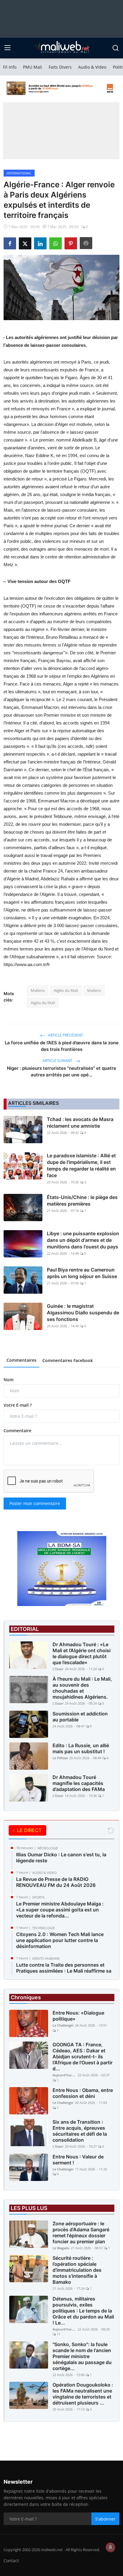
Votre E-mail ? (18, 1405)
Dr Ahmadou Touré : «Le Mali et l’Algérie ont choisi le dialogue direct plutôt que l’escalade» (82, 1653)
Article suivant (58, 1061)
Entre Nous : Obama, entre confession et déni (83, 2093)
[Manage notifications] (110, 2547)
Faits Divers (60, 67)
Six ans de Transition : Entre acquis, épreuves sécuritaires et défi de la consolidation (80, 2131)
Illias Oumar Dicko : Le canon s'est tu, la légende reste (61, 1858)
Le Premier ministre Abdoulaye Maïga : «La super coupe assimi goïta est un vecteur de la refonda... (60, 1910)
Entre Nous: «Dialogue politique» (78, 2016)
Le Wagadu (61, 2248)
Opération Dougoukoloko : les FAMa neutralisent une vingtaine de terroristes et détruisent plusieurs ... (83, 2394)
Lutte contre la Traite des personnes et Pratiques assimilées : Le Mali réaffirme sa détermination (64, 1971)
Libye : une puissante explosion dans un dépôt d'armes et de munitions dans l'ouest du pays (83, 1240)
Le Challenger (63, 2025)
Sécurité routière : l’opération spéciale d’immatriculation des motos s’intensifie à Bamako (77, 2270)
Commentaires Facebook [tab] (68, 1360)
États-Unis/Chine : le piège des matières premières (82, 1200)
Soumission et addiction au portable (80, 1717)
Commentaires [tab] (21, 1360)
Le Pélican (60, 1758)
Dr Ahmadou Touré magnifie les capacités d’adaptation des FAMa (79, 1783)
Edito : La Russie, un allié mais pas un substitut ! (81, 1748)
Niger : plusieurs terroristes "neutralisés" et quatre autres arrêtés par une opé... (61, 1071)
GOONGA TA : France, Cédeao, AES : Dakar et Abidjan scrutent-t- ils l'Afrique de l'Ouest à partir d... (83, 2057)
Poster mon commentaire (35, 1503)
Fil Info (10, 67)
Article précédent (65, 1035)
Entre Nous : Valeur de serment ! (78, 2160)
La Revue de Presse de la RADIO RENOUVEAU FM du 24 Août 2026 (56, 1882)
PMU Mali (33, 67)
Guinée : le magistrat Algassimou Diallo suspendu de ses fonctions (83, 1313)
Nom (9, 1380)
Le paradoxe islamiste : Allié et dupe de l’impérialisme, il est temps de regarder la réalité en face (81, 1165)
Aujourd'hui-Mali (64, 2075)
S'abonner (105, 2519)
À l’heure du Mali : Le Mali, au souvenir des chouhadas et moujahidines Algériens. (82, 1688)
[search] (116, 48)
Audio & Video (92, 67)
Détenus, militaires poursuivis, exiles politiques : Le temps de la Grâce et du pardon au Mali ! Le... (83, 2311)
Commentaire (17, 1431)
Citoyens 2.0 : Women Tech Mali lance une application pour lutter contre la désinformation (60, 1940)
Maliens (38, 990)
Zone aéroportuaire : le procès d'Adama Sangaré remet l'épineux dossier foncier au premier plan (81, 2232)
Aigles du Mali (66, 990)
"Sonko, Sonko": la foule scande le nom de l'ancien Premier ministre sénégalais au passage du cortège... (82, 2356)
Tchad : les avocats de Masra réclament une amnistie (80, 1123)
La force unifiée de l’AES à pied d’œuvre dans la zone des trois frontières (62, 1046)
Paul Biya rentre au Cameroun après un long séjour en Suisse (82, 1273)
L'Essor (58, 1669)
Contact (11, 2561)
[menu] (7, 48)
